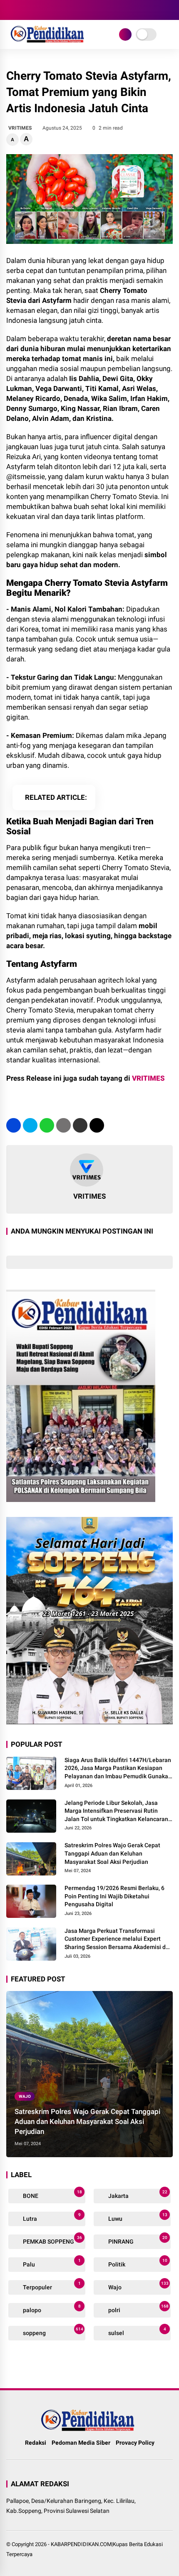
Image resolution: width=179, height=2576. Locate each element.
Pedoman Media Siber (81, 2443)
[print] (63, 1125)
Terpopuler (51, 2286)
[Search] (170, 10)
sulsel (137, 2331)
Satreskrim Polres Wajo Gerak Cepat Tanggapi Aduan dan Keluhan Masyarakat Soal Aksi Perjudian (112, 1853)
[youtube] (48, 10)
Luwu (137, 2217)
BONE (52, 2194)
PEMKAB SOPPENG (52, 2240)
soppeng (52, 2331)
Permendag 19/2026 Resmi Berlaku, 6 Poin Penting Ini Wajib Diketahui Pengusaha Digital (114, 1896)
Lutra (51, 2217)
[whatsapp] (47, 1125)
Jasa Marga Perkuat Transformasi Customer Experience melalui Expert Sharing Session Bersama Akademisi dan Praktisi (118, 1939)
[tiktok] (60, 10)
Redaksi (36, 2443)
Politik (137, 2263)
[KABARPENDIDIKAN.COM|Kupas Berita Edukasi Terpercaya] (49, 41)
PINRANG (137, 2240)
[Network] (125, 34)
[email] (80, 1125)
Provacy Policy (135, 2443)
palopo (51, 2309)
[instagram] (35, 10)
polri (138, 2309)
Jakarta (137, 2194)
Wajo (25, 2096)
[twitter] (23, 10)
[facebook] (10, 10)
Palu (51, 2263)
